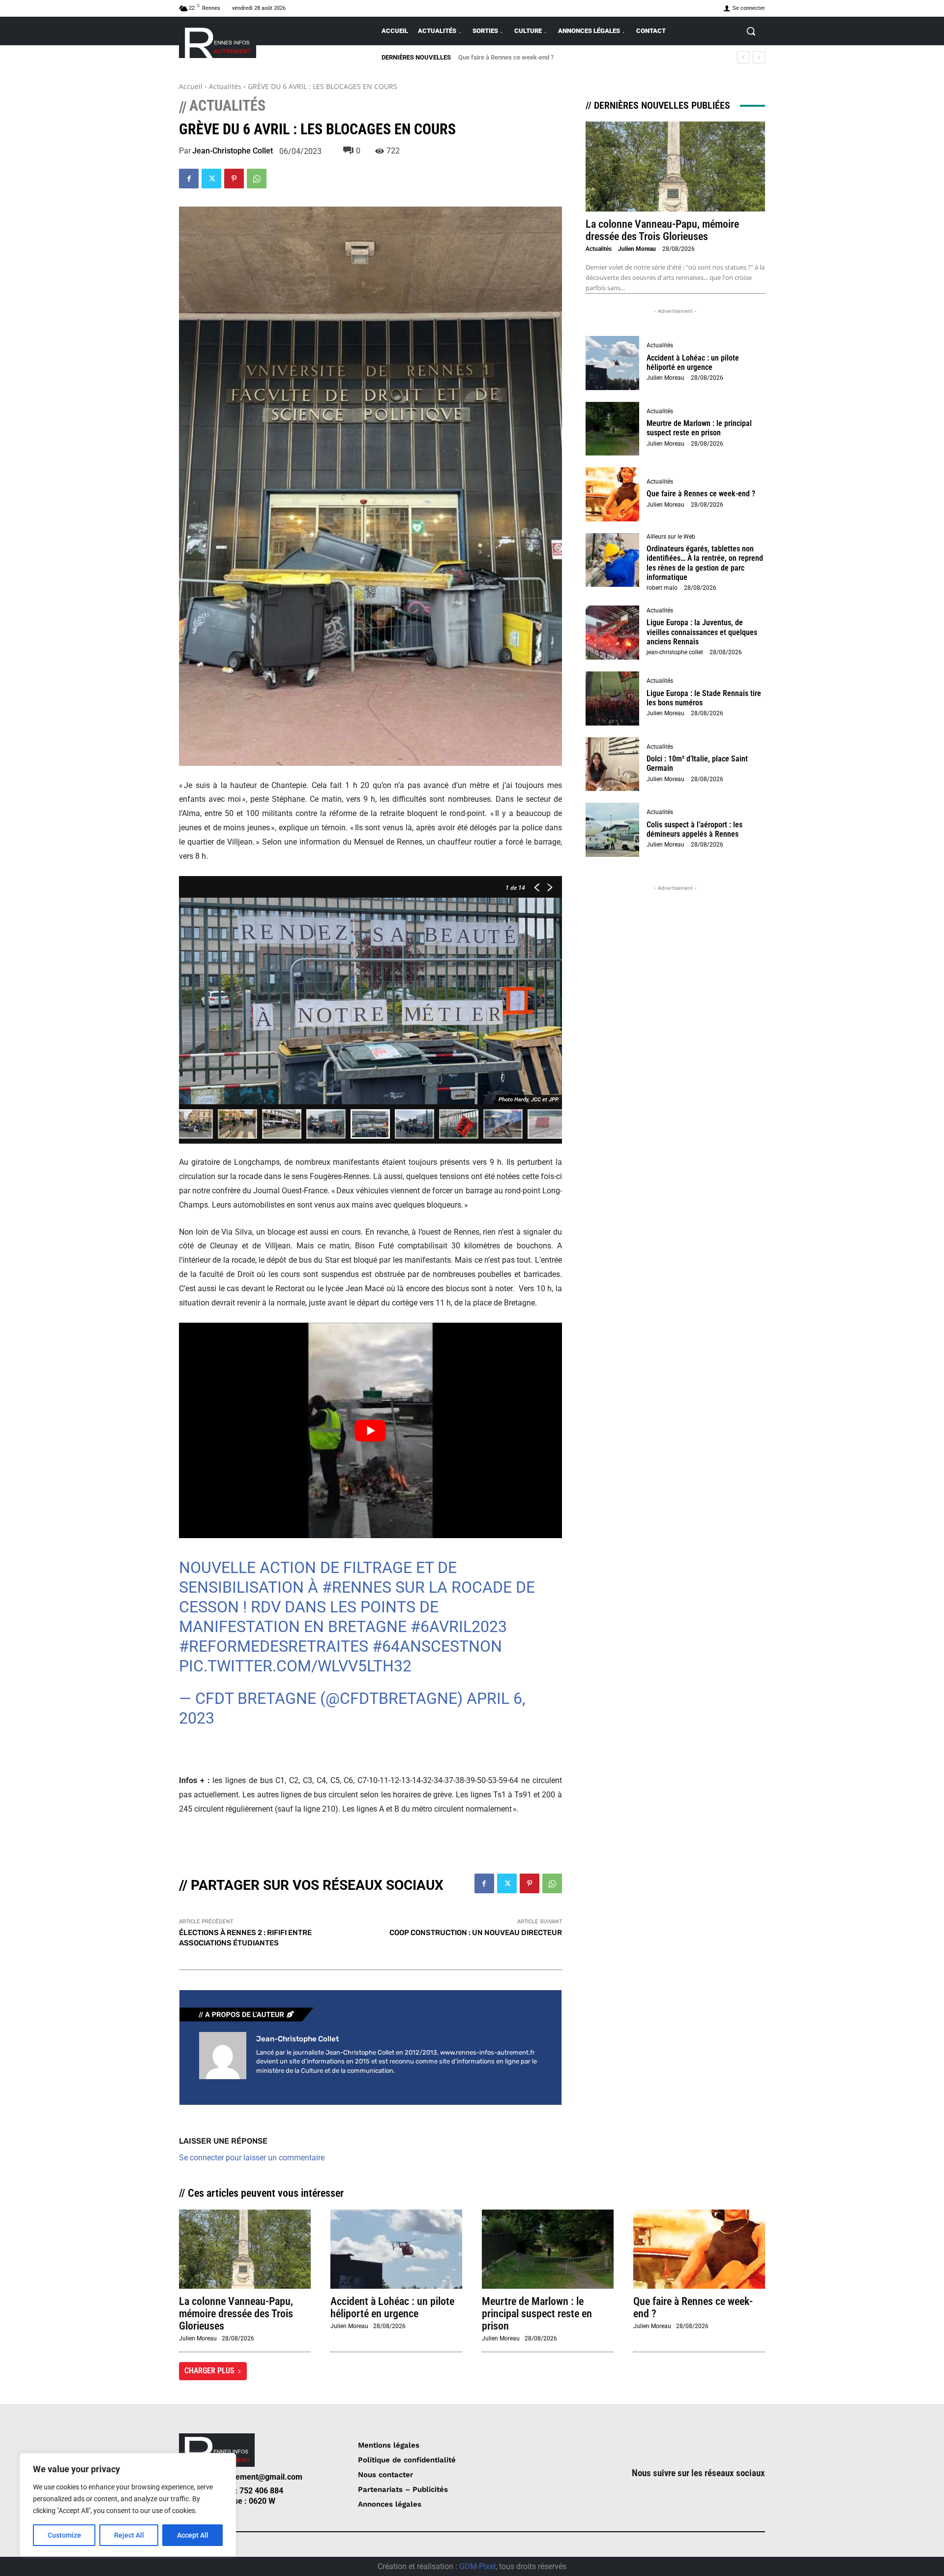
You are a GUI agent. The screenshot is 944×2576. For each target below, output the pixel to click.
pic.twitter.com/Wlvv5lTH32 (295, 1666)
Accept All (193, 2535)
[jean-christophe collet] (223, 2056)
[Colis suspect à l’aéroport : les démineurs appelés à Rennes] (613, 830)
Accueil (191, 86)
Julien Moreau (637, 249)
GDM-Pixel (477, 2566)
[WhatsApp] (257, 179)
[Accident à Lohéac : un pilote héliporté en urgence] (613, 363)
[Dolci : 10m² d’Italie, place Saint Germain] (613, 764)
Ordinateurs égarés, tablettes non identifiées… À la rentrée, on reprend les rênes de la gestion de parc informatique (705, 563)
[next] (759, 57)
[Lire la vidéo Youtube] (370, 1430)
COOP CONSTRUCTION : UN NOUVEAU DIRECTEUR (476, 1933)
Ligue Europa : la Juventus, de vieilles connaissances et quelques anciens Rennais (702, 632)
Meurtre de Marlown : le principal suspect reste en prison (699, 428)
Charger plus (209, 2371)
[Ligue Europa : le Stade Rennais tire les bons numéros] (613, 698)
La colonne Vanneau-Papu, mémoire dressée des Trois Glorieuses (662, 230)
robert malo (662, 588)
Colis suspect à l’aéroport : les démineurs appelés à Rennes (694, 829)
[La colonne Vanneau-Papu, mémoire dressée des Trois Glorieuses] (675, 167)
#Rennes (357, 1587)
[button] (751, 31)
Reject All (129, 2535)
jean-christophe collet (233, 151)
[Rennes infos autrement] (218, 41)
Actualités (225, 86)
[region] (128, 2505)
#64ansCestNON (437, 1646)
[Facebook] (189, 179)
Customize (64, 2535)
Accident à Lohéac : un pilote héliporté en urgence (693, 363)
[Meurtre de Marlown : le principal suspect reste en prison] (613, 429)
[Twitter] (211, 179)
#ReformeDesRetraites (274, 1646)
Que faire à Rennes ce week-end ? (701, 494)
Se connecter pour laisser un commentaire (252, 2158)
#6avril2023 (459, 1627)
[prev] (743, 57)
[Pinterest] (234, 179)
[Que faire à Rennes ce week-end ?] (613, 494)
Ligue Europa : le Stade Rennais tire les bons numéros (704, 698)
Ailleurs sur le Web (671, 537)
